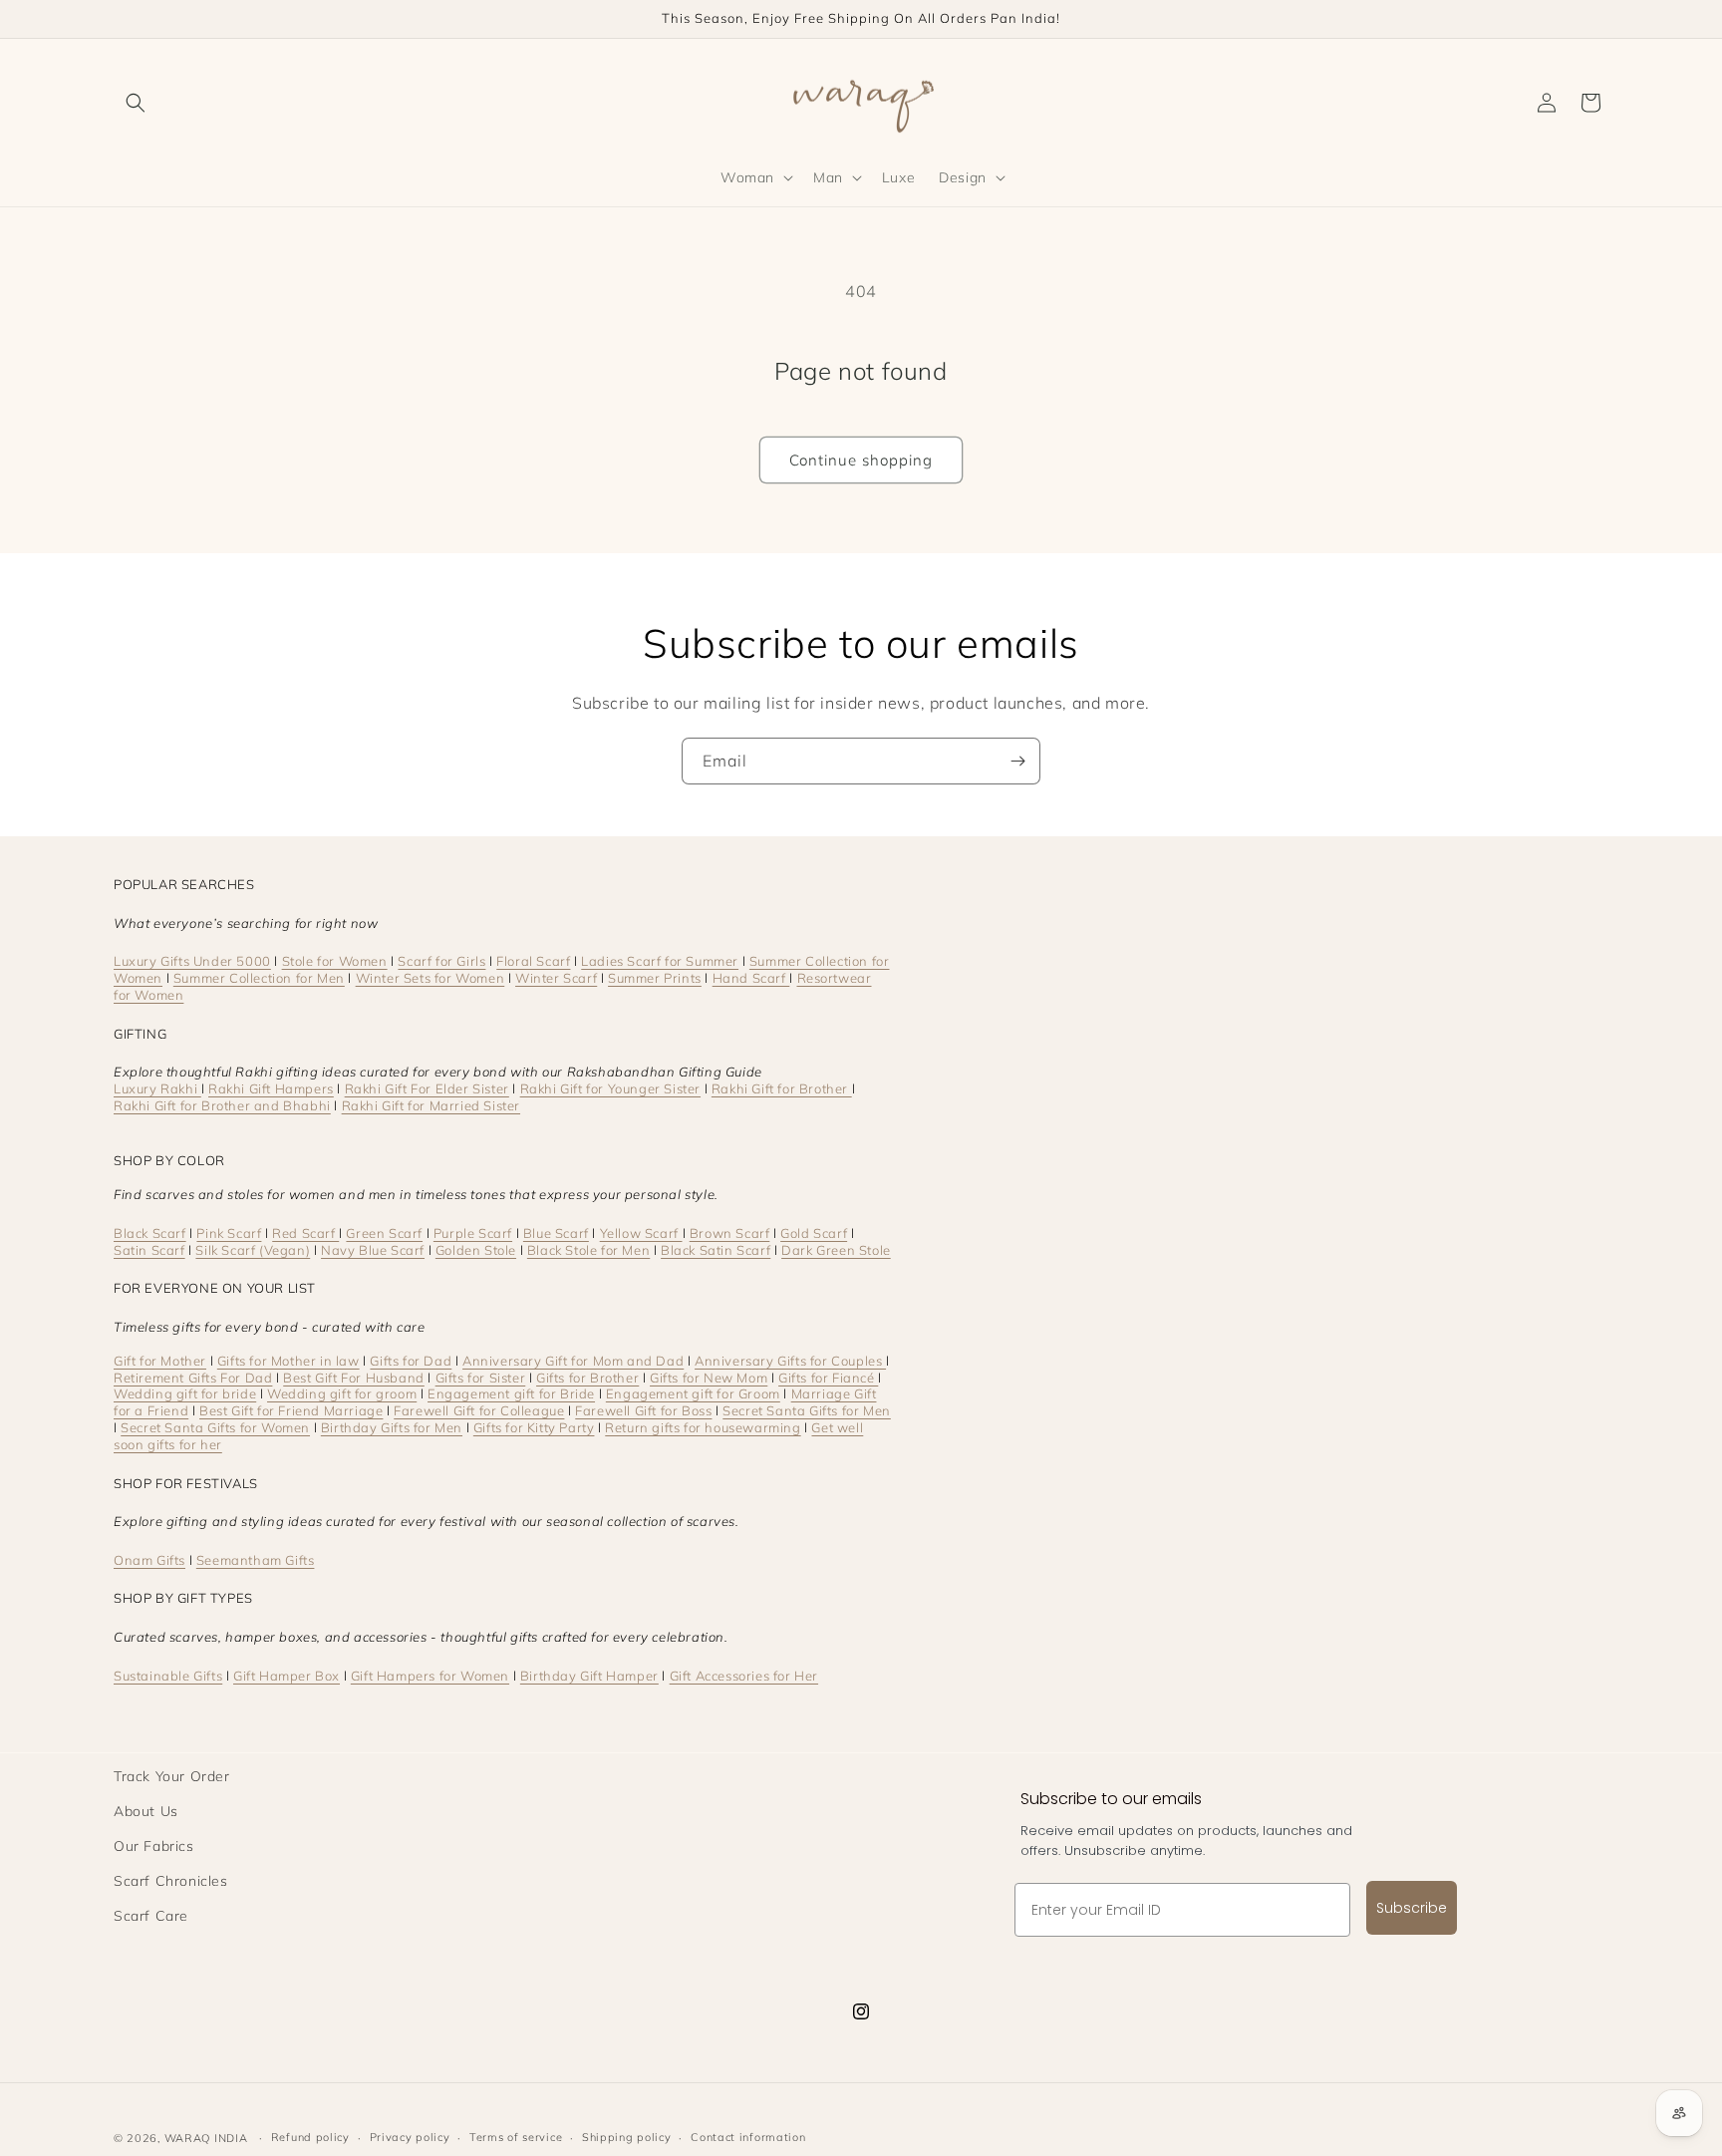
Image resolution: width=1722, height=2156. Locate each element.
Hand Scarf (751, 978)
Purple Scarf (473, 1233)
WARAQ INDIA (206, 2138)
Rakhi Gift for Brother (782, 1088)
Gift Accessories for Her (744, 1676)
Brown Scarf (730, 1233)
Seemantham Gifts (256, 1560)
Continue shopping (861, 460)
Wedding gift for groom (342, 1393)
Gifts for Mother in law (288, 1361)
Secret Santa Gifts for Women (215, 1427)
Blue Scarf (556, 1233)
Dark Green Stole (836, 1250)
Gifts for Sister (481, 1378)
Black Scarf (150, 1233)
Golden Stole (476, 1250)
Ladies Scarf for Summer (660, 961)
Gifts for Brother (587, 1378)
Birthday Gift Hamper (589, 1676)
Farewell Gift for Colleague (479, 1410)
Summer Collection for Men (259, 978)
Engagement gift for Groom (693, 1393)
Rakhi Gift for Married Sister (431, 1105)
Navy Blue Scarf (373, 1250)
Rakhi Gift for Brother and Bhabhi (222, 1105)
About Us (146, 1811)
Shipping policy (627, 2137)
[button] (136, 103)
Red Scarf (305, 1233)
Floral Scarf (533, 961)
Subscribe (1412, 1908)
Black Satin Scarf (716, 1250)
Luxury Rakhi (157, 1088)
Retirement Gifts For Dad (193, 1378)
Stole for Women (335, 961)
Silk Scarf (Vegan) (253, 1250)
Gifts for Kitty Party (534, 1427)
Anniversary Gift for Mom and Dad (573, 1361)
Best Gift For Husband (354, 1378)
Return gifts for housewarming (703, 1427)
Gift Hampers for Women (430, 1676)
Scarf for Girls (441, 961)
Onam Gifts (149, 1560)
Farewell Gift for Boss (643, 1410)
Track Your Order (172, 1776)
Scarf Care (151, 1916)
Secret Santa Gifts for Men (807, 1410)
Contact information (748, 2137)
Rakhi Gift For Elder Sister (427, 1088)
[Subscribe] (1017, 761)
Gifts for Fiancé (828, 1378)
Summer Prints (655, 978)
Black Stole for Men (588, 1250)
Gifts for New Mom (709, 1378)
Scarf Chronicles (171, 1881)
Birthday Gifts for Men (392, 1427)
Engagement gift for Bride (511, 1393)
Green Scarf (384, 1233)
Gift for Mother (160, 1361)
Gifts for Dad (411, 1361)
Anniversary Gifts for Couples (790, 1361)
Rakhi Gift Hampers (271, 1088)
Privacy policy (410, 2137)
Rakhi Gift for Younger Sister (610, 1088)
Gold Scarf (814, 1233)
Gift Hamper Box (287, 1676)
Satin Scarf (149, 1250)
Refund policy (310, 2137)
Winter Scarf (556, 978)
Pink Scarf (229, 1233)
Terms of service (516, 2137)
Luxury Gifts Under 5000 (192, 961)
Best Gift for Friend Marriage (291, 1410)
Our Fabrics (154, 1846)
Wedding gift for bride (185, 1393)
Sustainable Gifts (168, 1676)
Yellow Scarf (641, 1233)
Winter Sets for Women (430, 978)
